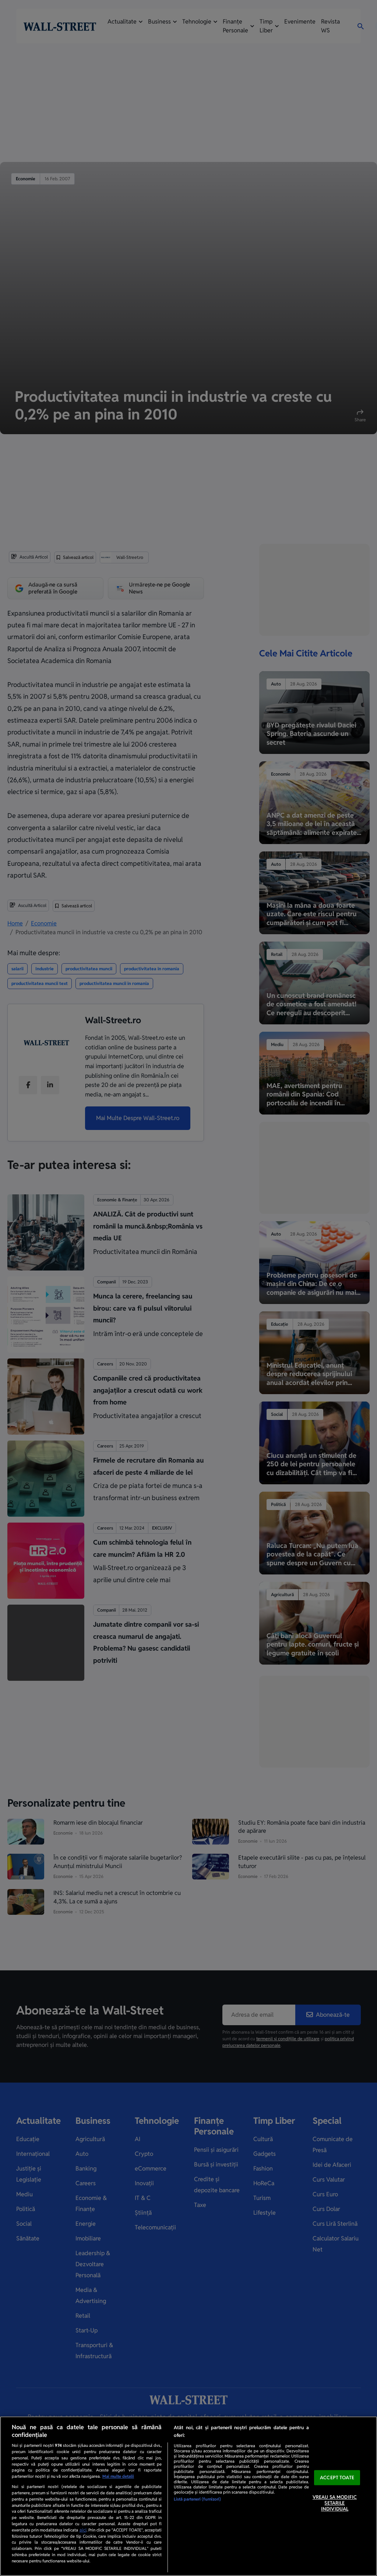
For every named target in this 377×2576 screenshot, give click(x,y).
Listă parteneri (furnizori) (197, 2499)
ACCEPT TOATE (337, 2478)
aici (83, 2530)
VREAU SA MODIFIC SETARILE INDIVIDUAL (335, 2503)
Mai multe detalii (118, 2476)
